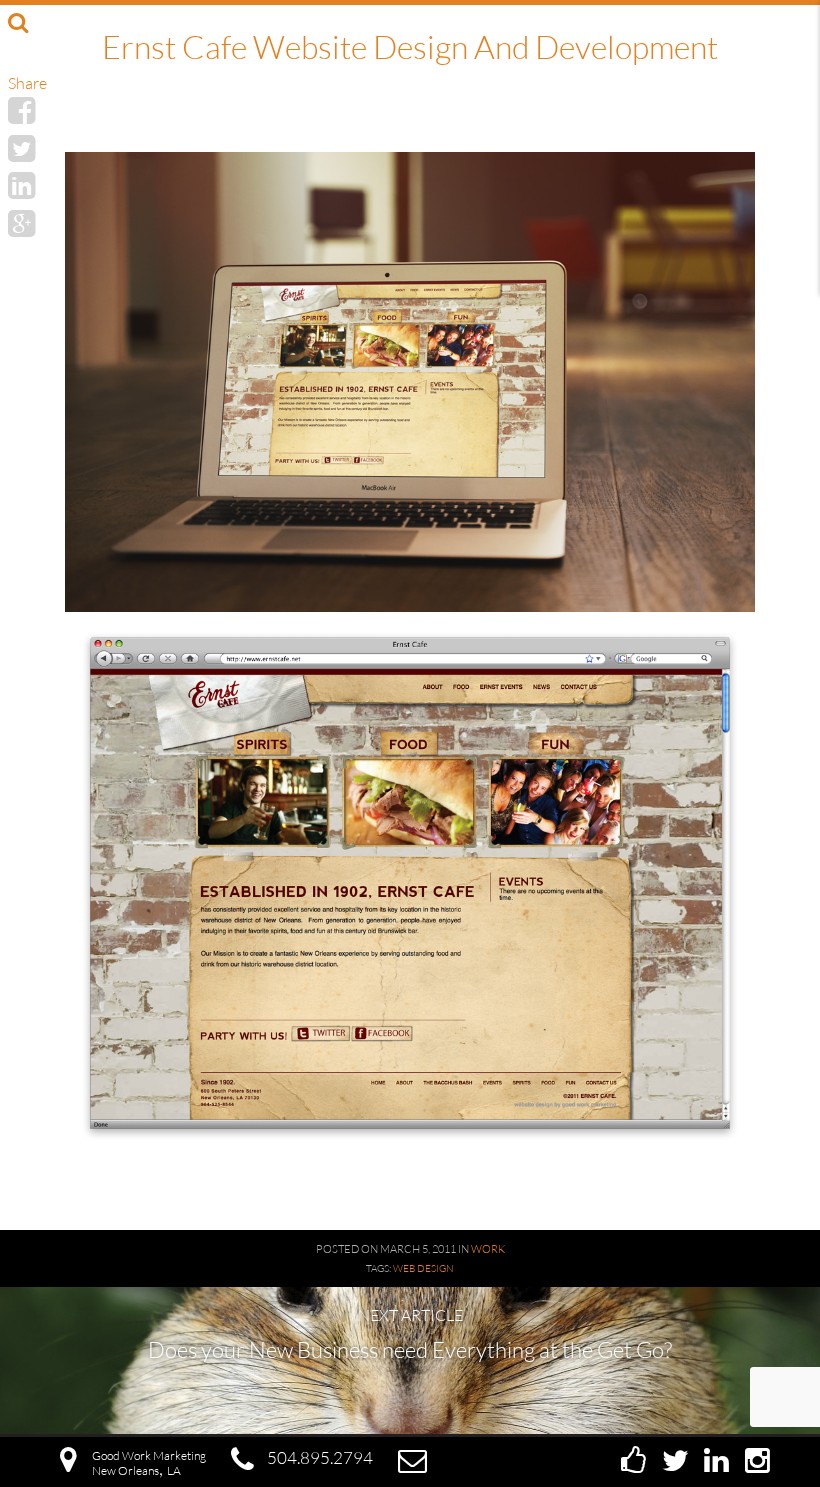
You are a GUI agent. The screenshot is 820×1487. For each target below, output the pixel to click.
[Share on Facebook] (21, 109)
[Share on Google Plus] (21, 222)
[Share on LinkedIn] (21, 184)
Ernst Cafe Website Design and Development (410, 46)
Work (488, 1249)
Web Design (423, 1268)
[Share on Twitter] (21, 147)
